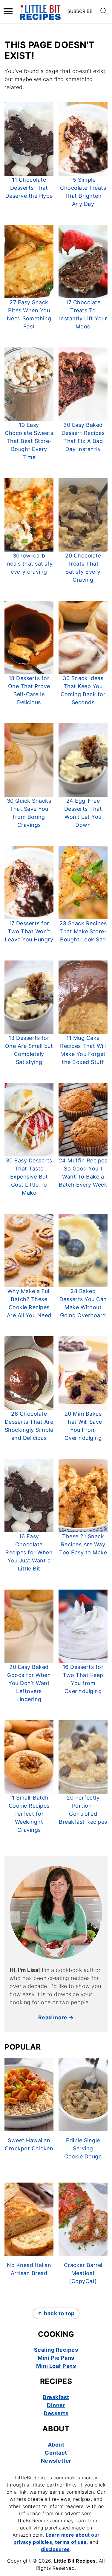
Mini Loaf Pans (56, 2366)
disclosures (55, 2549)
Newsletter (56, 2461)
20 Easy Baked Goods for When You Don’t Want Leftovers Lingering (29, 1683)
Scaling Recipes (56, 2350)
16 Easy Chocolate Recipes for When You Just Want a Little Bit (29, 1552)
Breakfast (56, 2397)
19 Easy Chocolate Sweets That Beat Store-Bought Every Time (29, 441)
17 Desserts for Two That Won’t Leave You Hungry (29, 931)
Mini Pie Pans (56, 2358)
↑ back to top (56, 2313)
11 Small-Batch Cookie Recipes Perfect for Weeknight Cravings (29, 1814)
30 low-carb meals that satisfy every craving (29, 564)
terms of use (71, 2542)
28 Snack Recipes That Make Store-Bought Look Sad (83, 931)
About (56, 2445)
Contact (56, 2453)
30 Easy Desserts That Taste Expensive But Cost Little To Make (29, 1177)
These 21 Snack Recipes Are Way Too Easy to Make (83, 1544)
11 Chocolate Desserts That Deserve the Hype (29, 188)
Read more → (56, 2017)
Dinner (56, 2405)
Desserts (56, 2413)
